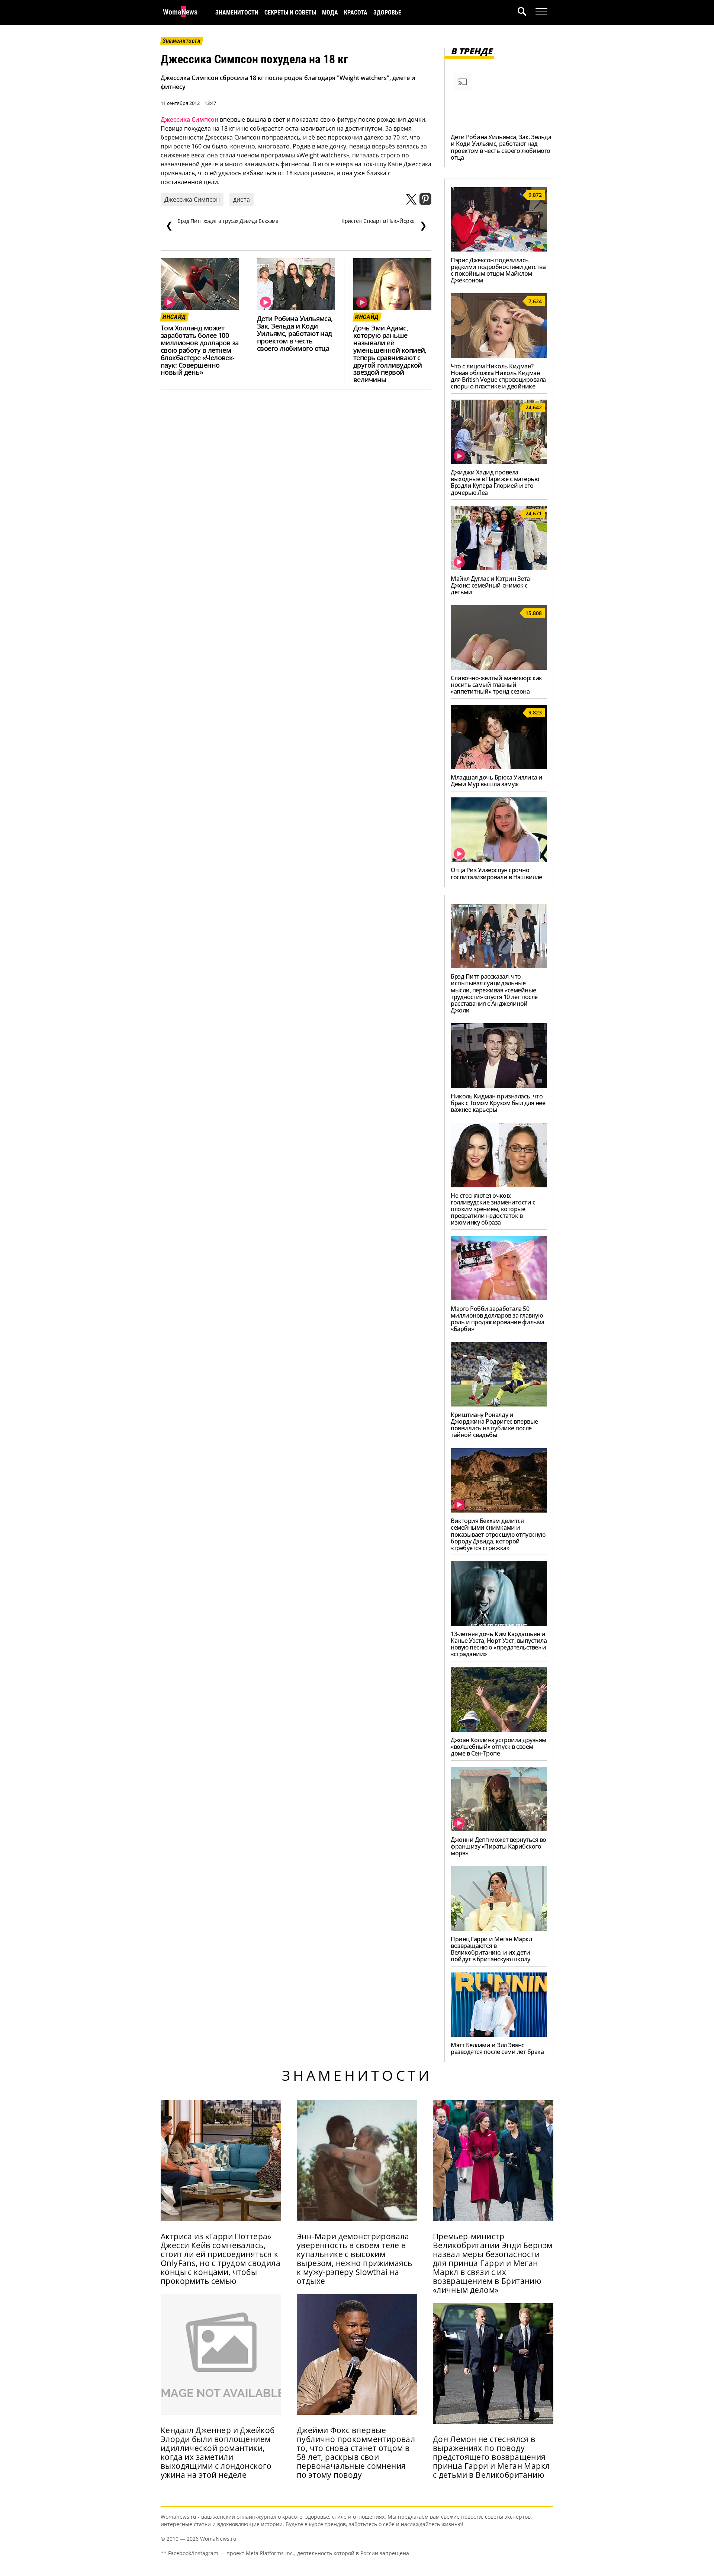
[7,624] (499, 356)
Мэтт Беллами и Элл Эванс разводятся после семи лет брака (497, 2048)
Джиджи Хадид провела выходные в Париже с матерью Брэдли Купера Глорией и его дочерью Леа (495, 482)
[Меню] (541, 12)
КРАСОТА (356, 12)
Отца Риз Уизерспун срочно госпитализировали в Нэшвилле (496, 873)
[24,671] (499, 568)
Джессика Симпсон (189, 119)
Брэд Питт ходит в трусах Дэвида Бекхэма (222, 224)
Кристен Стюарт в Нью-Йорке (384, 224)
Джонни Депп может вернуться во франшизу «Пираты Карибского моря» (498, 1846)
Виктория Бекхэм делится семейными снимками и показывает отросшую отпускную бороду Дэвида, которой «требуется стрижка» (498, 1534)
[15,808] (499, 668)
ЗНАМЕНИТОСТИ (237, 12)
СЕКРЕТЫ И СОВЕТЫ (290, 12)
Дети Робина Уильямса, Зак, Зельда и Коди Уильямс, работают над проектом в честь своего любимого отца (295, 333)
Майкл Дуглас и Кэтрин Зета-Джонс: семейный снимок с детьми (491, 585)
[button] (527, 12)
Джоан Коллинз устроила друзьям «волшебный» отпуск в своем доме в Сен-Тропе (498, 1747)
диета (242, 199)
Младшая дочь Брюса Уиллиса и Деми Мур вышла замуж (497, 781)
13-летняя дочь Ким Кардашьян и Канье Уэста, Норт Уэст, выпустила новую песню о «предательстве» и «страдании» (499, 1644)
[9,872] (499, 249)
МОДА (330, 12)
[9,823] (499, 767)
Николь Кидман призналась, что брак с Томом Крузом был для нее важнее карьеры (498, 1103)
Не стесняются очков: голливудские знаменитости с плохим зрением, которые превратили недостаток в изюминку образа (493, 1209)
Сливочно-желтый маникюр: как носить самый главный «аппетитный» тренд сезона (496, 685)
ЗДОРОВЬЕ (387, 12)
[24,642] (499, 462)
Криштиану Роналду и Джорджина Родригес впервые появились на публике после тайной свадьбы (494, 1425)
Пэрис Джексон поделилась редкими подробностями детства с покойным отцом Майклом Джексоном (498, 270)
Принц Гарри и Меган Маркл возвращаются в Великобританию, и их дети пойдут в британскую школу (491, 1949)
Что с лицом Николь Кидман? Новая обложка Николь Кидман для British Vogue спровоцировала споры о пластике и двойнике (498, 376)
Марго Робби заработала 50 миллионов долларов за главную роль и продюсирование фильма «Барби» (498, 1319)
